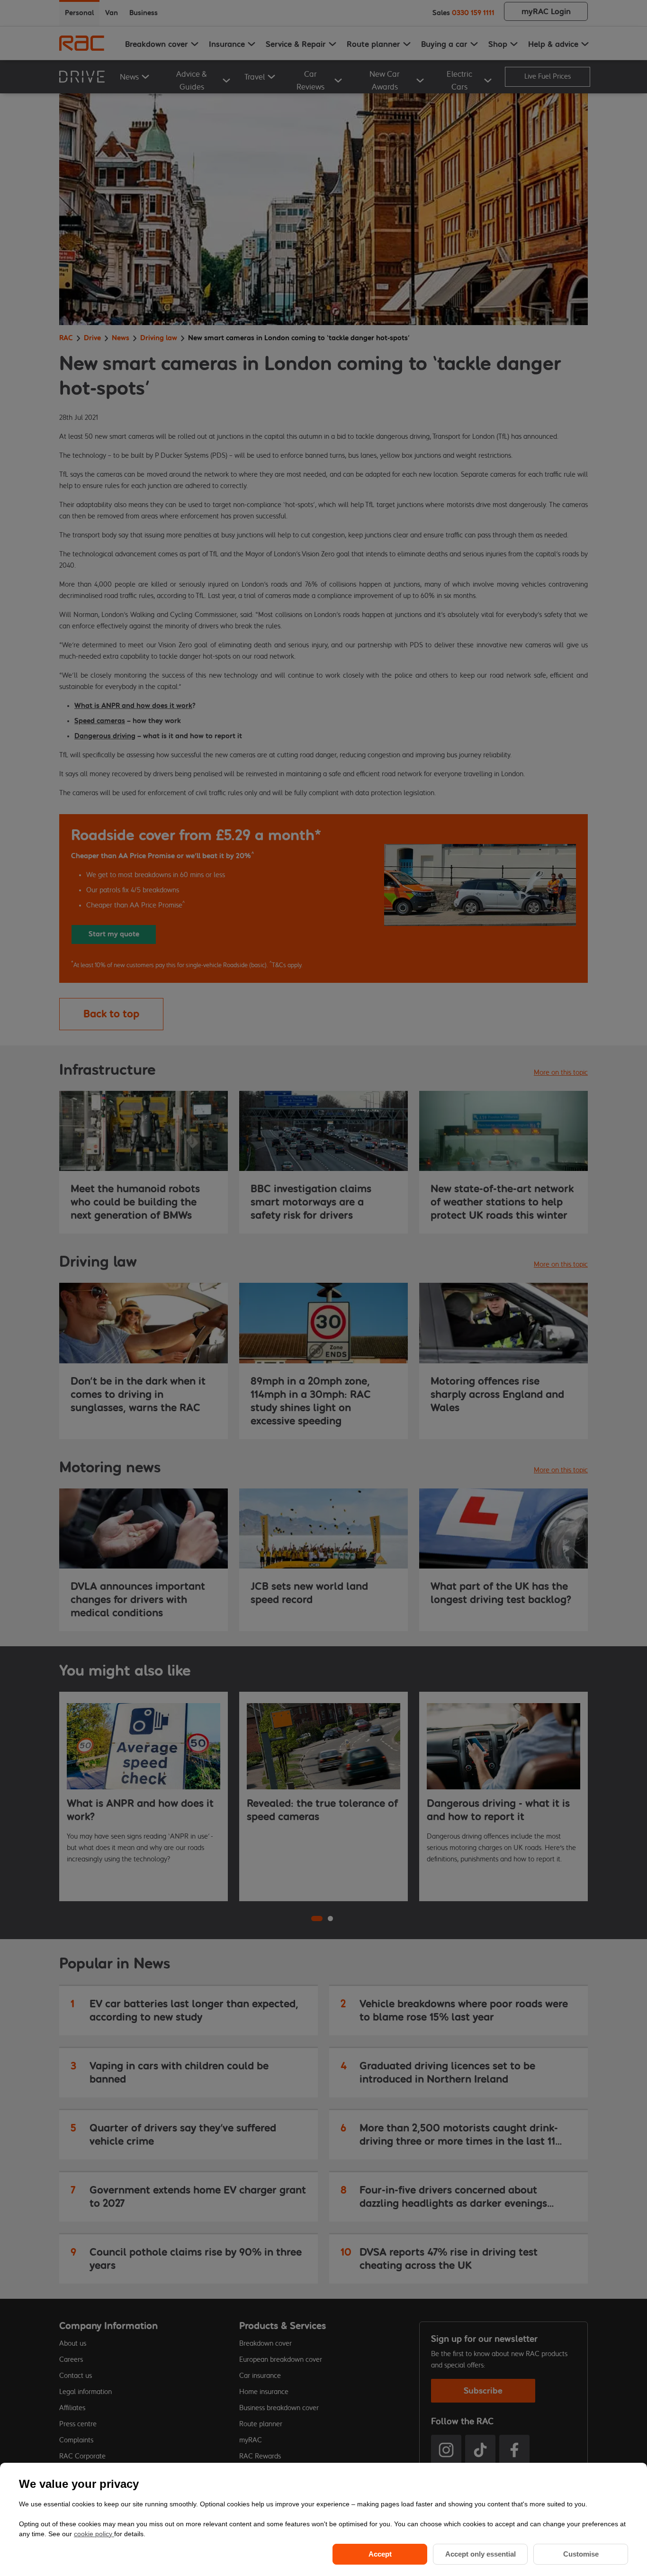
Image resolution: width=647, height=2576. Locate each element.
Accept (380, 2554)
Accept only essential (481, 2554)
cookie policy (94, 2534)
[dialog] (323, 2519)
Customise (581, 2554)
